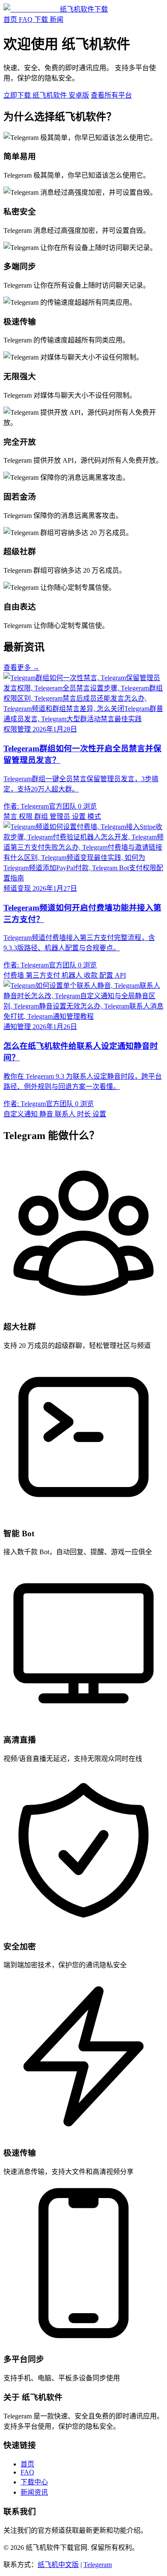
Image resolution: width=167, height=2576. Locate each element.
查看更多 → (21, 668)
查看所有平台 (111, 95)
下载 (41, 19)
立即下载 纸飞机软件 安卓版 (46, 95)
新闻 (57, 19)
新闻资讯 (34, 2492)
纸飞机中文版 (58, 2565)
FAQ (26, 19)
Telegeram (98, 2565)
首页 (10, 19)
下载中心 (34, 2482)
